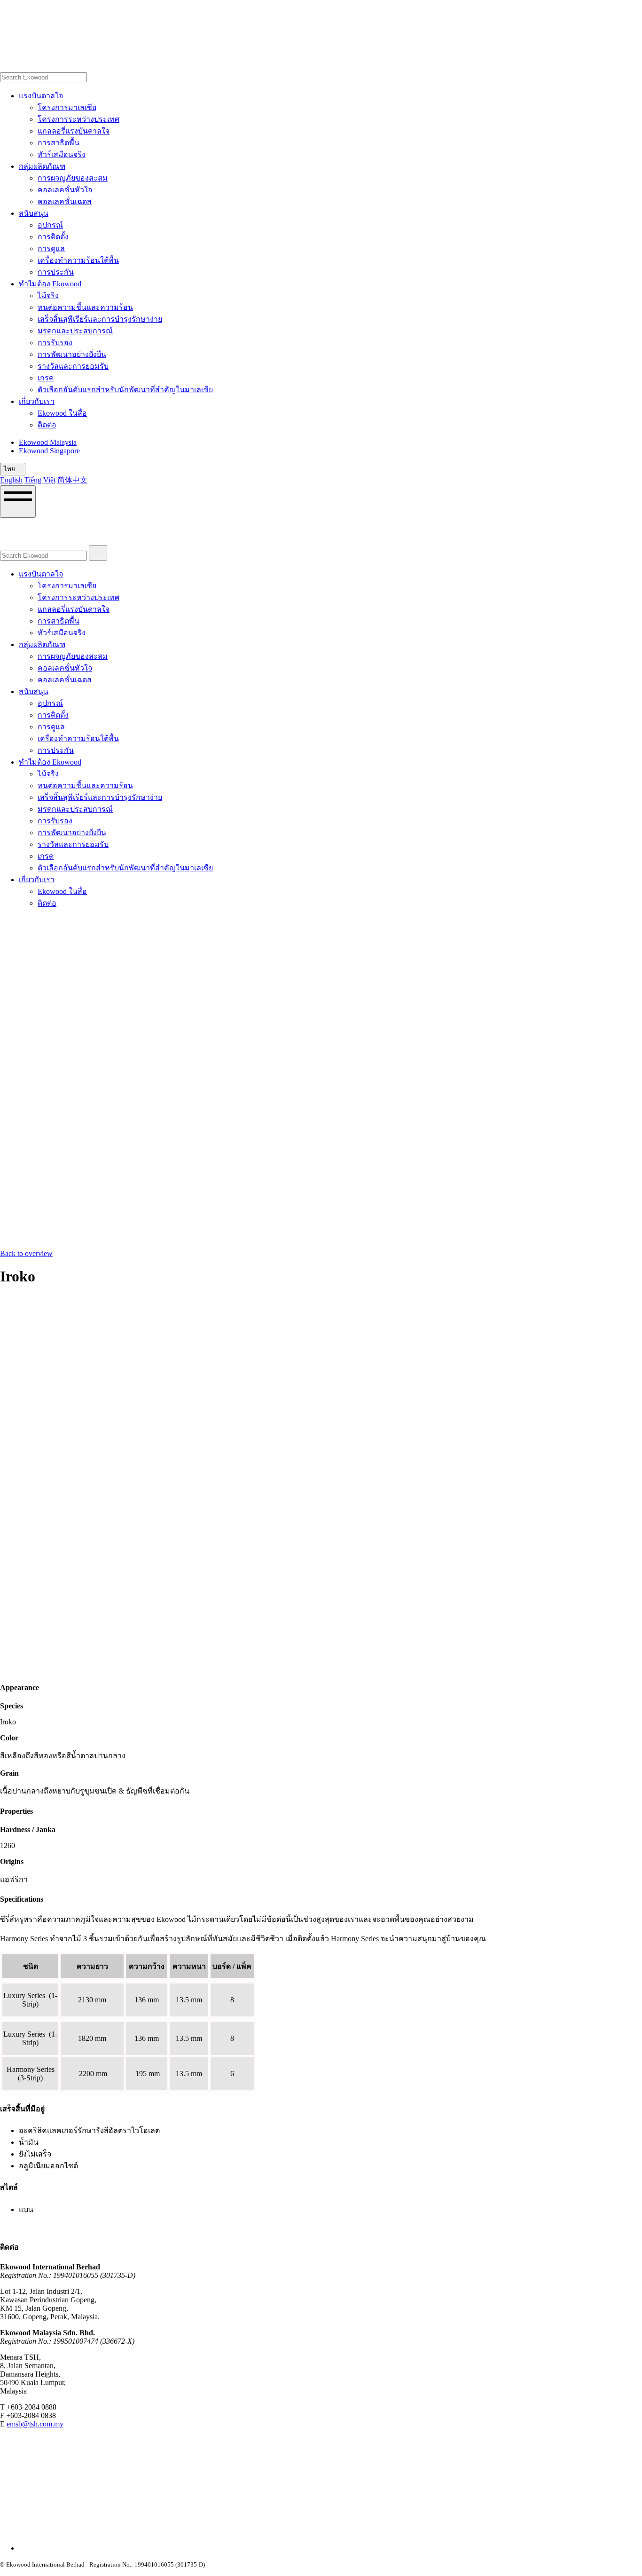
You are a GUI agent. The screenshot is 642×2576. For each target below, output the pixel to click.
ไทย (10, 469)
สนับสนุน (34, 213)
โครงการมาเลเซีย (67, 107)
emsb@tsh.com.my (35, 2424)
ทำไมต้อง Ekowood (50, 284)
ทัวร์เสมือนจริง (62, 154)
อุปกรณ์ (50, 225)
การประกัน (56, 272)
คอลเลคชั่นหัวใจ (65, 190)
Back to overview (26, 1253)
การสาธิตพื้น (59, 143)
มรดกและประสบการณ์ (75, 331)
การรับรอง (55, 343)
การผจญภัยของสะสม (73, 178)
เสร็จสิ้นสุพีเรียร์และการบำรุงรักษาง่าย (100, 319)
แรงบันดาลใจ (41, 96)
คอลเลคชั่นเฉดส (65, 201)
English (11, 480)
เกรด (46, 378)
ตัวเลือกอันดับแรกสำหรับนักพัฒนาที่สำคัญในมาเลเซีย (125, 390)
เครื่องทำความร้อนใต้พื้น (78, 260)
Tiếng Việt (40, 480)
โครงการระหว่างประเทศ (78, 119)
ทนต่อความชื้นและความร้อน (85, 307)
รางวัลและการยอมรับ (73, 366)
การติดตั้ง (53, 237)
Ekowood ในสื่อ (62, 413)
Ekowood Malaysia (48, 442)
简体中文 (72, 480)
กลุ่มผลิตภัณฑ (42, 166)
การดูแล (51, 249)
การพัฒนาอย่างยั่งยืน (72, 354)
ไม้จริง (48, 296)
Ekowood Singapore (49, 451)
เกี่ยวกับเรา (37, 401)
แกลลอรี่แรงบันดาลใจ (74, 131)
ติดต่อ (47, 425)
